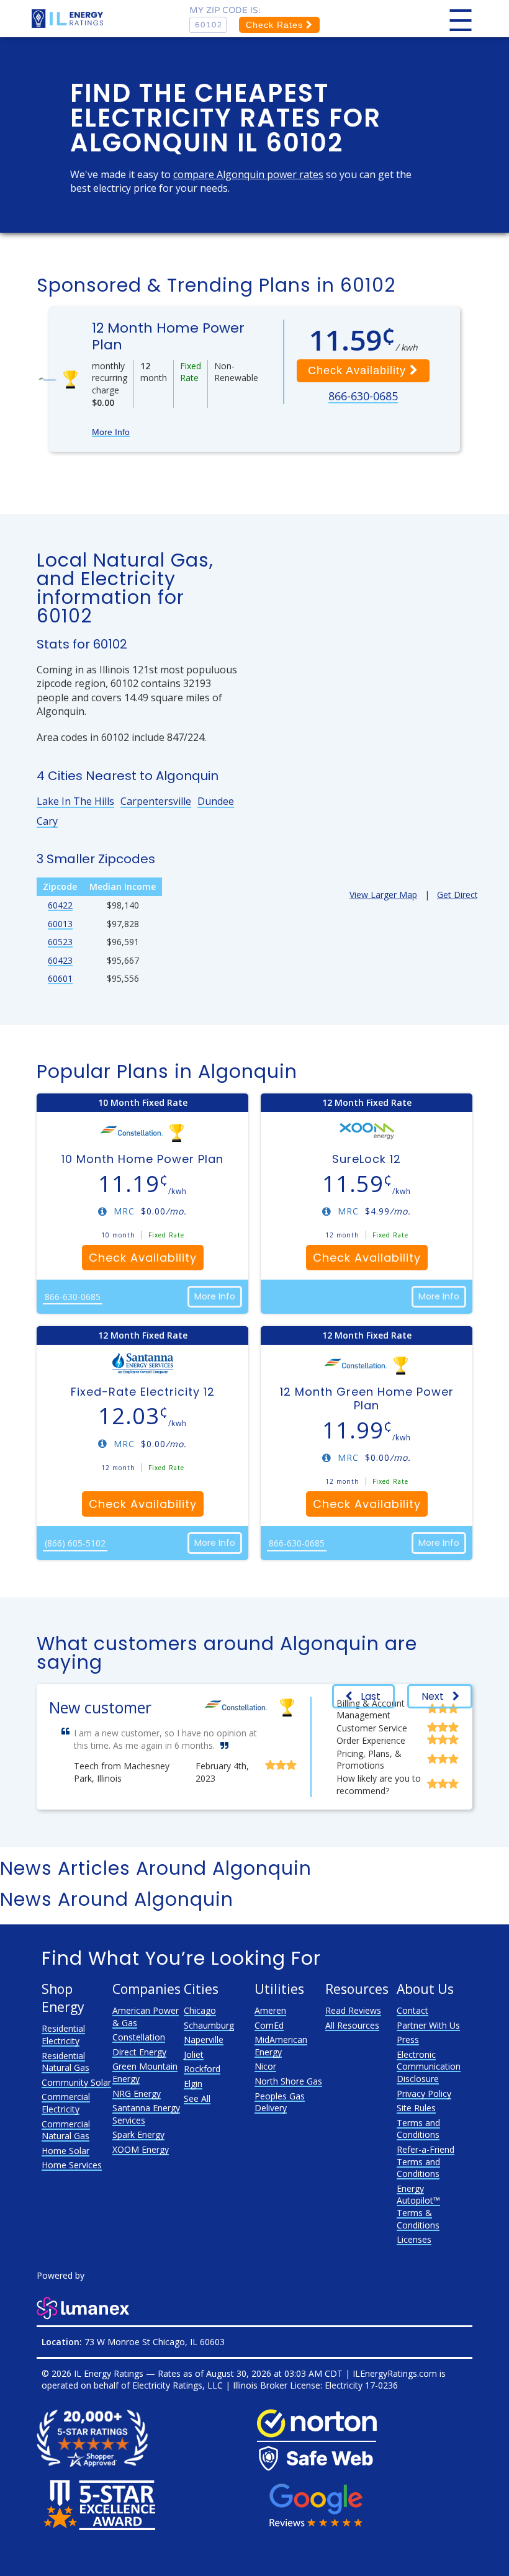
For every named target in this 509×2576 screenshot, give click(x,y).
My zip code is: (225, 10)
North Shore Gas (288, 2081)
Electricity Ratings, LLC (178, 2385)
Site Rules (416, 2108)
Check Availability (359, 370)
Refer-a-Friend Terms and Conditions (426, 2161)
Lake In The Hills (75, 801)
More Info (111, 432)
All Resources (352, 2025)
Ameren (270, 2010)
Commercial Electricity (66, 2103)
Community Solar (76, 2082)
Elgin (193, 2084)
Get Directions (466, 895)
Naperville (204, 2040)
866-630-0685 (363, 396)
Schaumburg (209, 2025)
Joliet (194, 2054)
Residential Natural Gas (65, 2062)
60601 (60, 978)
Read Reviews (353, 2010)
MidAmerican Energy (281, 2046)
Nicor (265, 2066)
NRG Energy (137, 2094)
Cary (47, 821)
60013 (60, 924)
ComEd (269, 2025)
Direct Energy (139, 2052)
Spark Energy (138, 2134)
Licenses (414, 2239)
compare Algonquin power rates (248, 174)
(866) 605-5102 (75, 1543)
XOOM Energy (141, 2149)
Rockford (202, 2069)
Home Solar (65, 2151)
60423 (60, 960)
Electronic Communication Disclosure (429, 2067)
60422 (60, 905)
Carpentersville (156, 801)
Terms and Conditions (418, 2129)
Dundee (216, 801)
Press (408, 2040)
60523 (60, 942)
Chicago (200, 2010)
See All (197, 2098)
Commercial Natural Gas (66, 2130)
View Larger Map (383, 895)
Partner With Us (428, 2025)
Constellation (139, 2037)
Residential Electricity (63, 2035)
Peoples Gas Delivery (280, 2102)
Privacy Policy (424, 2094)
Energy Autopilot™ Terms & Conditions (418, 2207)
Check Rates (276, 25)
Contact (412, 2010)
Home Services (72, 2165)
